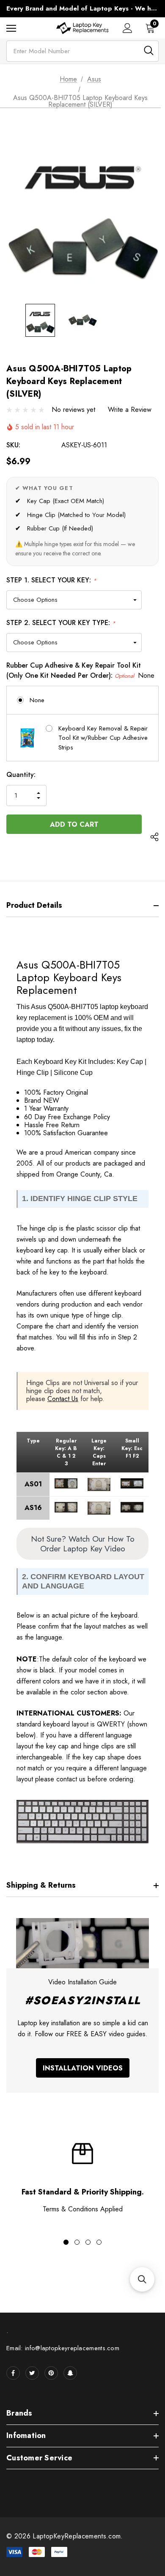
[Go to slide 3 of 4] (88, 2242)
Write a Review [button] (130, 410)
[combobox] (82, 51)
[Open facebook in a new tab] (13, 2373)
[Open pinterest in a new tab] (51, 2373)
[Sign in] (128, 28)
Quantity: (21, 775)
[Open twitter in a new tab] (32, 2373)
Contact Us (63, 1399)
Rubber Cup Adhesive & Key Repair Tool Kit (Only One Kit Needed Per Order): (80, 670)
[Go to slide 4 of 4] (99, 2242)
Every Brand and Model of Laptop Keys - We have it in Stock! (82, 8)
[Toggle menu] (11, 28)
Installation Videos (83, 2068)
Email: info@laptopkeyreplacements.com (63, 2348)
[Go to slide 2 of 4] (77, 2242)
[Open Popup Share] (154, 837)
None (37, 700)
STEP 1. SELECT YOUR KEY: (51, 580)
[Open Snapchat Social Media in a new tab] (70, 2373)
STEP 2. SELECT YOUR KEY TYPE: (61, 623)
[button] (142, 2279)
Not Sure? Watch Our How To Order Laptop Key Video (83, 1544)
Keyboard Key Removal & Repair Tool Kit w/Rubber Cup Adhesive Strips (103, 738)
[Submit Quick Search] (149, 50)
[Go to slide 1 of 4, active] (66, 2242)
